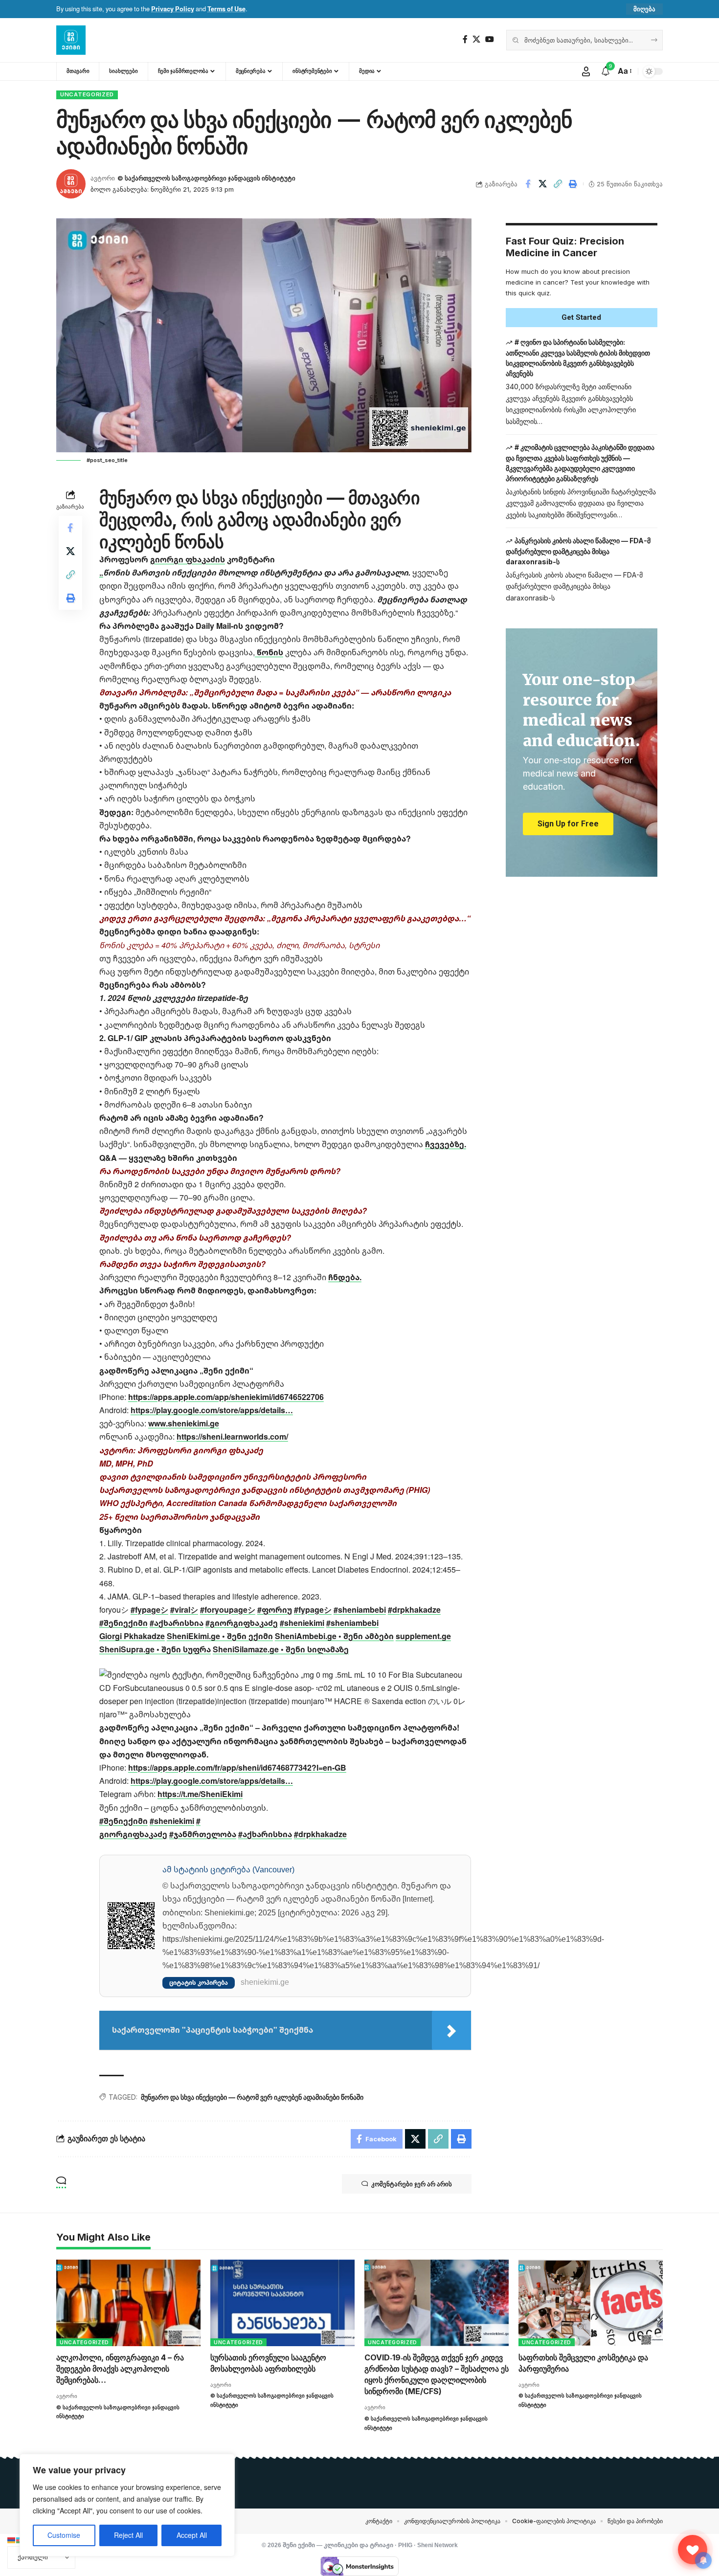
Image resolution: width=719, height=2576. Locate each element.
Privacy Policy (173, 9)
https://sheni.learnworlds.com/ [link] (232, 1437)
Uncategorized (87, 94)
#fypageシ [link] (149, 1610)
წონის (269, 652)
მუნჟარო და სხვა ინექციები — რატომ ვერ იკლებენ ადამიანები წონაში (252, 2097)
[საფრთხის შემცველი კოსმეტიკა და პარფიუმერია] (591, 2303)
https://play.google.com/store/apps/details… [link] (212, 1410)
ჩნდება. (345, 1277)
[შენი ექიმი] (71, 40)
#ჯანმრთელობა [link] (203, 1834)
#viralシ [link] (184, 1610)
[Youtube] (490, 39)
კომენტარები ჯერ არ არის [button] (412, 2184)
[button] (644, 9)
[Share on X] (543, 184)
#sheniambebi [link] (360, 1610)
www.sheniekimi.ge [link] (184, 1423)
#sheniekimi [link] (302, 1623)
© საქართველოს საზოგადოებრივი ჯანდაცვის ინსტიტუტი (206, 178)
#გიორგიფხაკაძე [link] (242, 1623)
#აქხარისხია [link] (177, 1623)
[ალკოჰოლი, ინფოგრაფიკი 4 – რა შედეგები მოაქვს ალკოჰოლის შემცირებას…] (128, 2303)
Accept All (192, 2535)
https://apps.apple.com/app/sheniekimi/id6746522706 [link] (226, 1397)
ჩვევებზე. (446, 1144)
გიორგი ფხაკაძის (188, 559)
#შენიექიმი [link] (124, 1623)
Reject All (128, 2535)
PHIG (405, 2545)
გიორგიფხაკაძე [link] (133, 1834)
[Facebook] (465, 39)
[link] (132, 1636)
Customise (64, 2535)
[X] (476, 39)
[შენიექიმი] (693, 2550)
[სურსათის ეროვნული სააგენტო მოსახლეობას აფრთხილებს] (282, 2303)
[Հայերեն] (12, 2539)
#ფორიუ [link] (275, 1610)
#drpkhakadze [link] (414, 1610)
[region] (127, 2505)
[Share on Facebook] (528, 184)
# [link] (198, 1821)
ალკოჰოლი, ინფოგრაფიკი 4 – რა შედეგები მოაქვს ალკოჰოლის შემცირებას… (120, 2369)
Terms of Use (226, 9)
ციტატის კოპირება (199, 1983)
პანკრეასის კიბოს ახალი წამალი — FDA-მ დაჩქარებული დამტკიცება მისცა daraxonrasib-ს (578, 551)
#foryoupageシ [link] (228, 1610)
